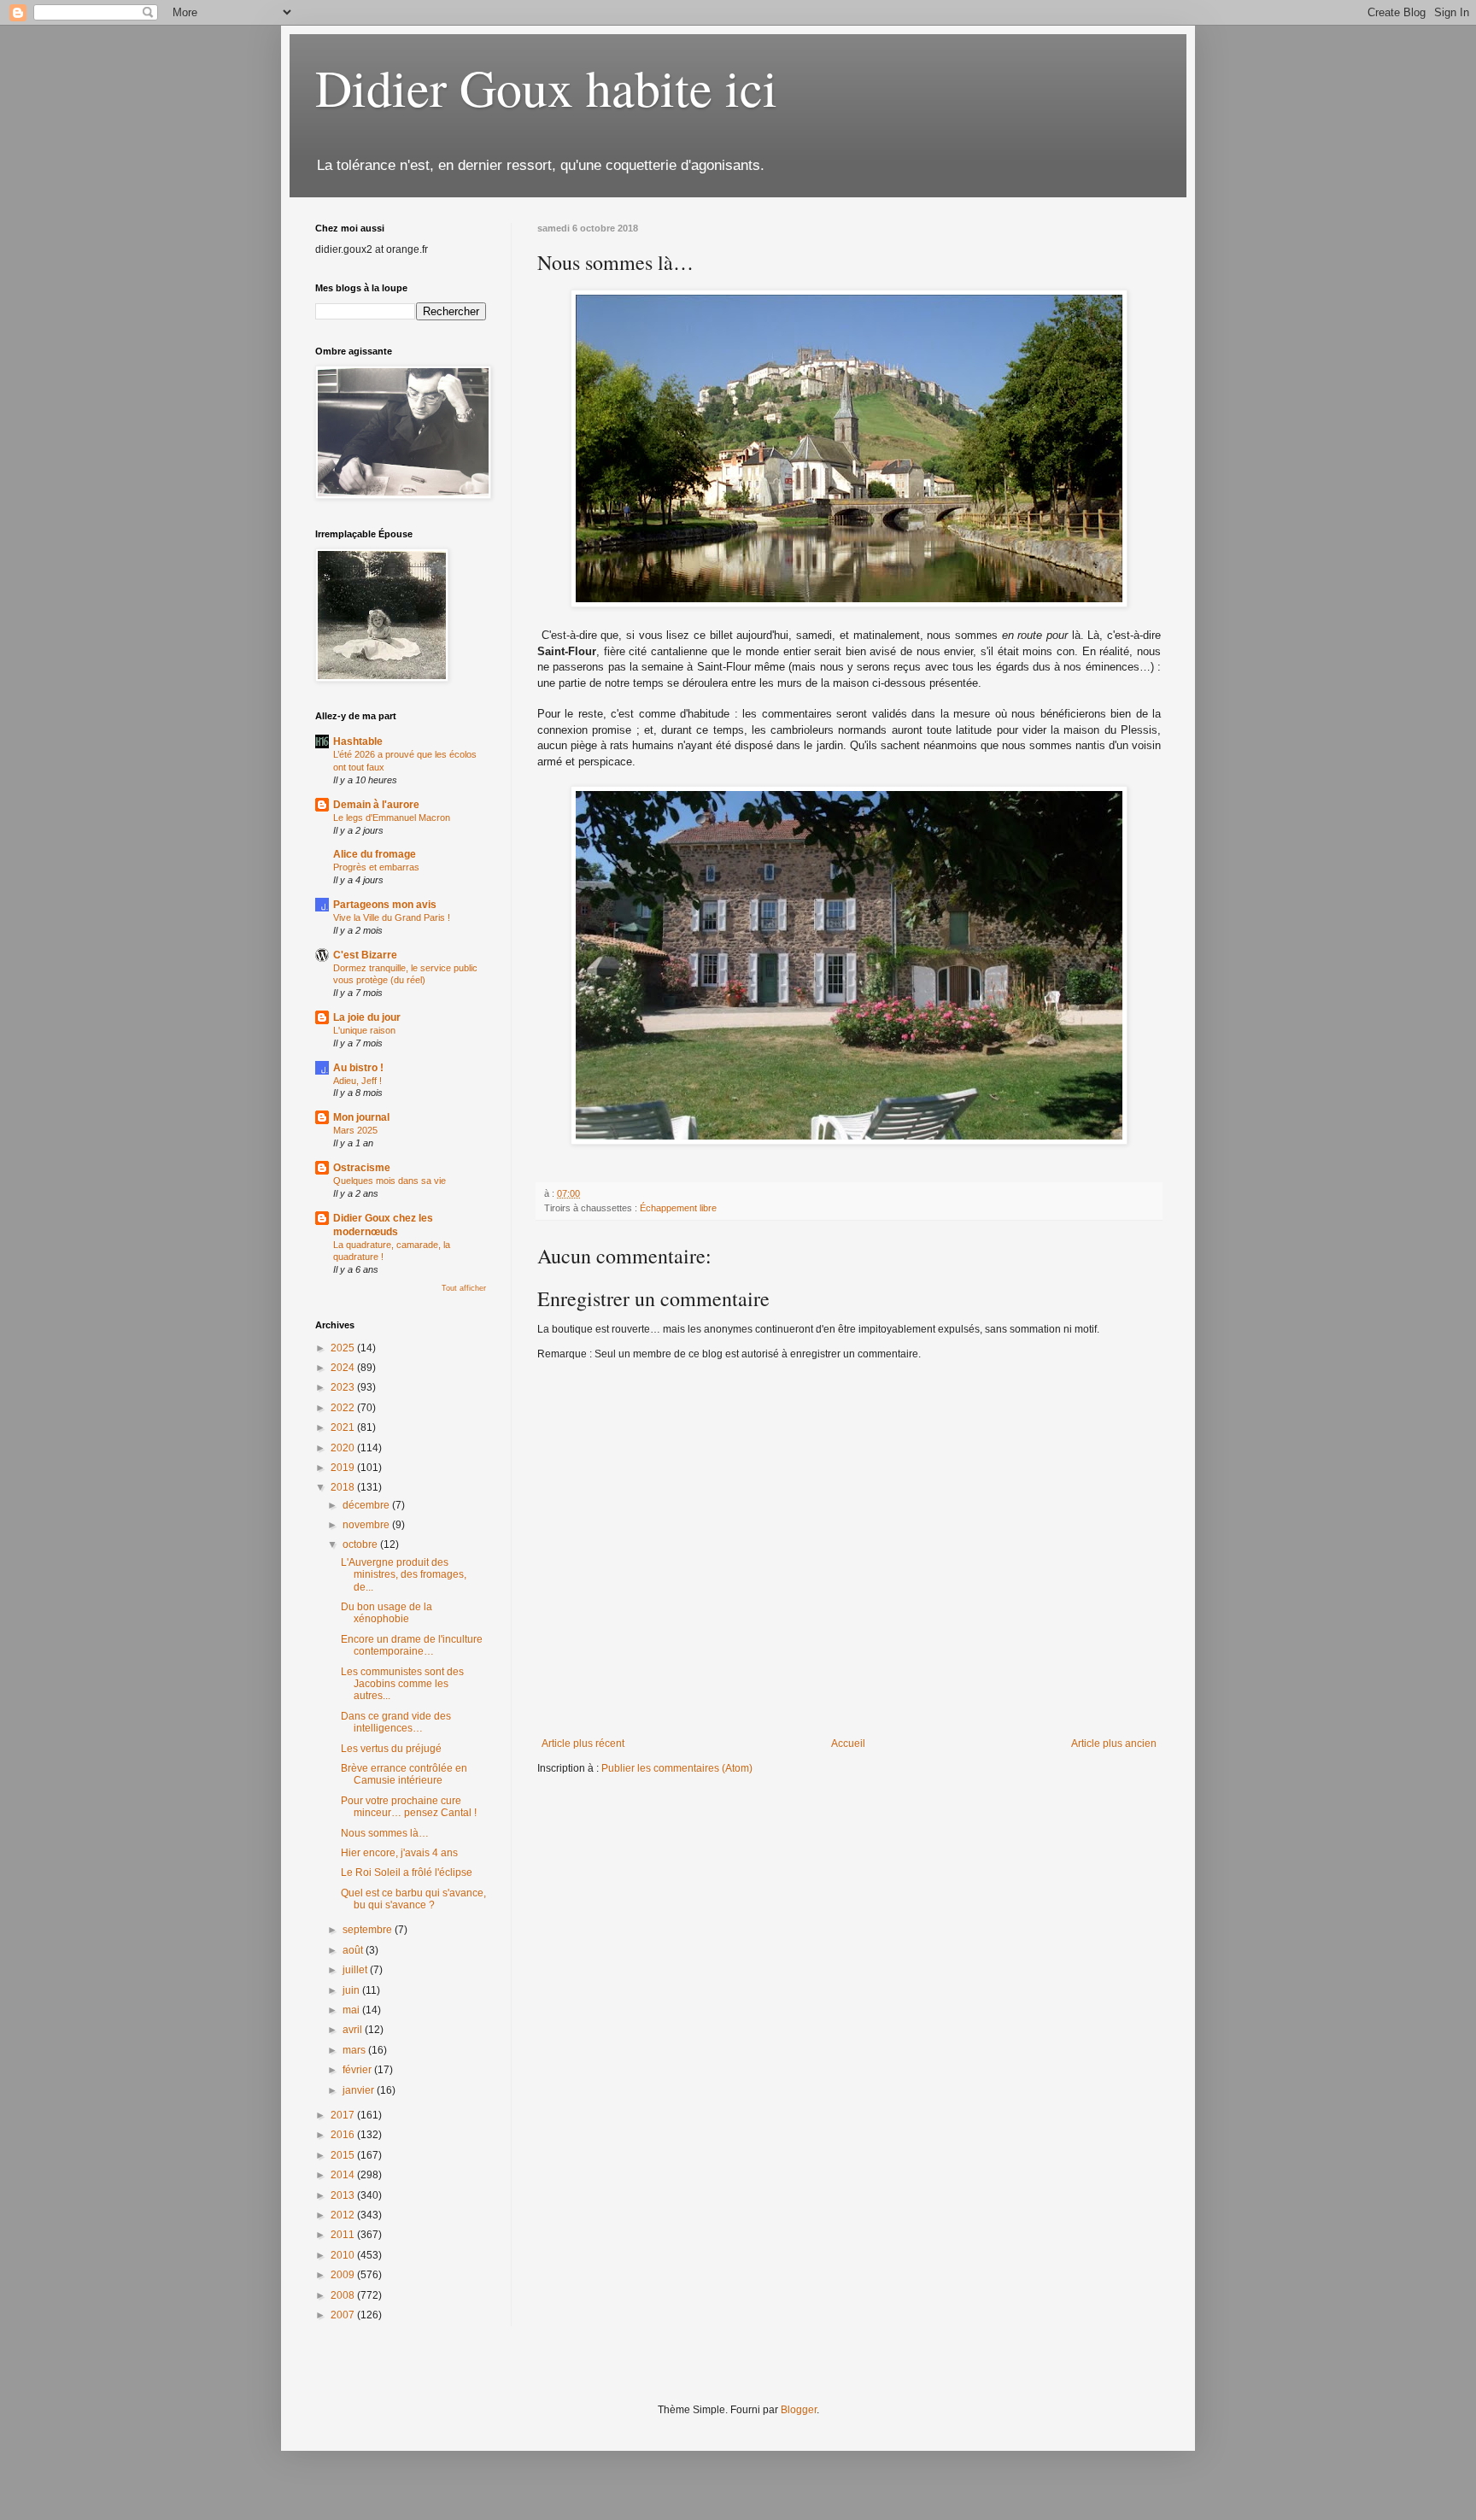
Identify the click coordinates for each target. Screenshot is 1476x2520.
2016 (344, 2135)
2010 (344, 2255)
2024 (344, 1368)
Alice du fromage (375, 854)
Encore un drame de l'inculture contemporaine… (412, 1645)
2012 (344, 2215)
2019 (344, 1468)
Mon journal (361, 1117)
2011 (344, 2235)
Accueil (848, 1743)
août (354, 1950)
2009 (344, 2275)
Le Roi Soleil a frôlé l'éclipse (407, 1872)
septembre (369, 1930)
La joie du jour (367, 1017)
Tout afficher (464, 1288)
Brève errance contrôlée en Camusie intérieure (404, 1774)
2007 (344, 2315)
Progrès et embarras (376, 867)
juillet (356, 1970)
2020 (344, 1448)
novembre (367, 1525)
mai (352, 2010)
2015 (344, 2155)
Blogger (799, 2410)
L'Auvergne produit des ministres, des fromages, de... (404, 1575)
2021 (344, 1427)
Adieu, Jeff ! (357, 1081)
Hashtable (358, 741)
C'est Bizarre (365, 955)
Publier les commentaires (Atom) (677, 1768)
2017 (344, 2115)
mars (355, 2050)
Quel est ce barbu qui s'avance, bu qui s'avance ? (413, 1899)
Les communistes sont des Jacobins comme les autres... (402, 1684)
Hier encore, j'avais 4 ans (399, 1853)
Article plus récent (583, 1743)
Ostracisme (362, 1168)
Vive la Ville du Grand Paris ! (392, 917)
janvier (360, 2090)
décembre (367, 1505)
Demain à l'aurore (376, 805)
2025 (344, 1348)
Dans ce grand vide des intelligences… (396, 1722)
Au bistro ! (358, 1068)
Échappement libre (678, 1208)
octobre (361, 1544)
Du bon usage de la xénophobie (387, 1613)
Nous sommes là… (385, 1833)
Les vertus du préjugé (391, 1749)
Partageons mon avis (385, 905)
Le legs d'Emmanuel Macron (392, 818)
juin (352, 1990)
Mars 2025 (355, 1130)
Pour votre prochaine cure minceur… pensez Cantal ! (409, 1807)
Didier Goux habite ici (546, 87)
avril (354, 2030)
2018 (344, 1487)
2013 (344, 2195)
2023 (344, 1387)
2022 (344, 1408)
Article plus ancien (1114, 1743)
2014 (344, 2175)
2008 (344, 2295)
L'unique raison (364, 1030)
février (358, 2070)
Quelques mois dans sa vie (389, 1181)
